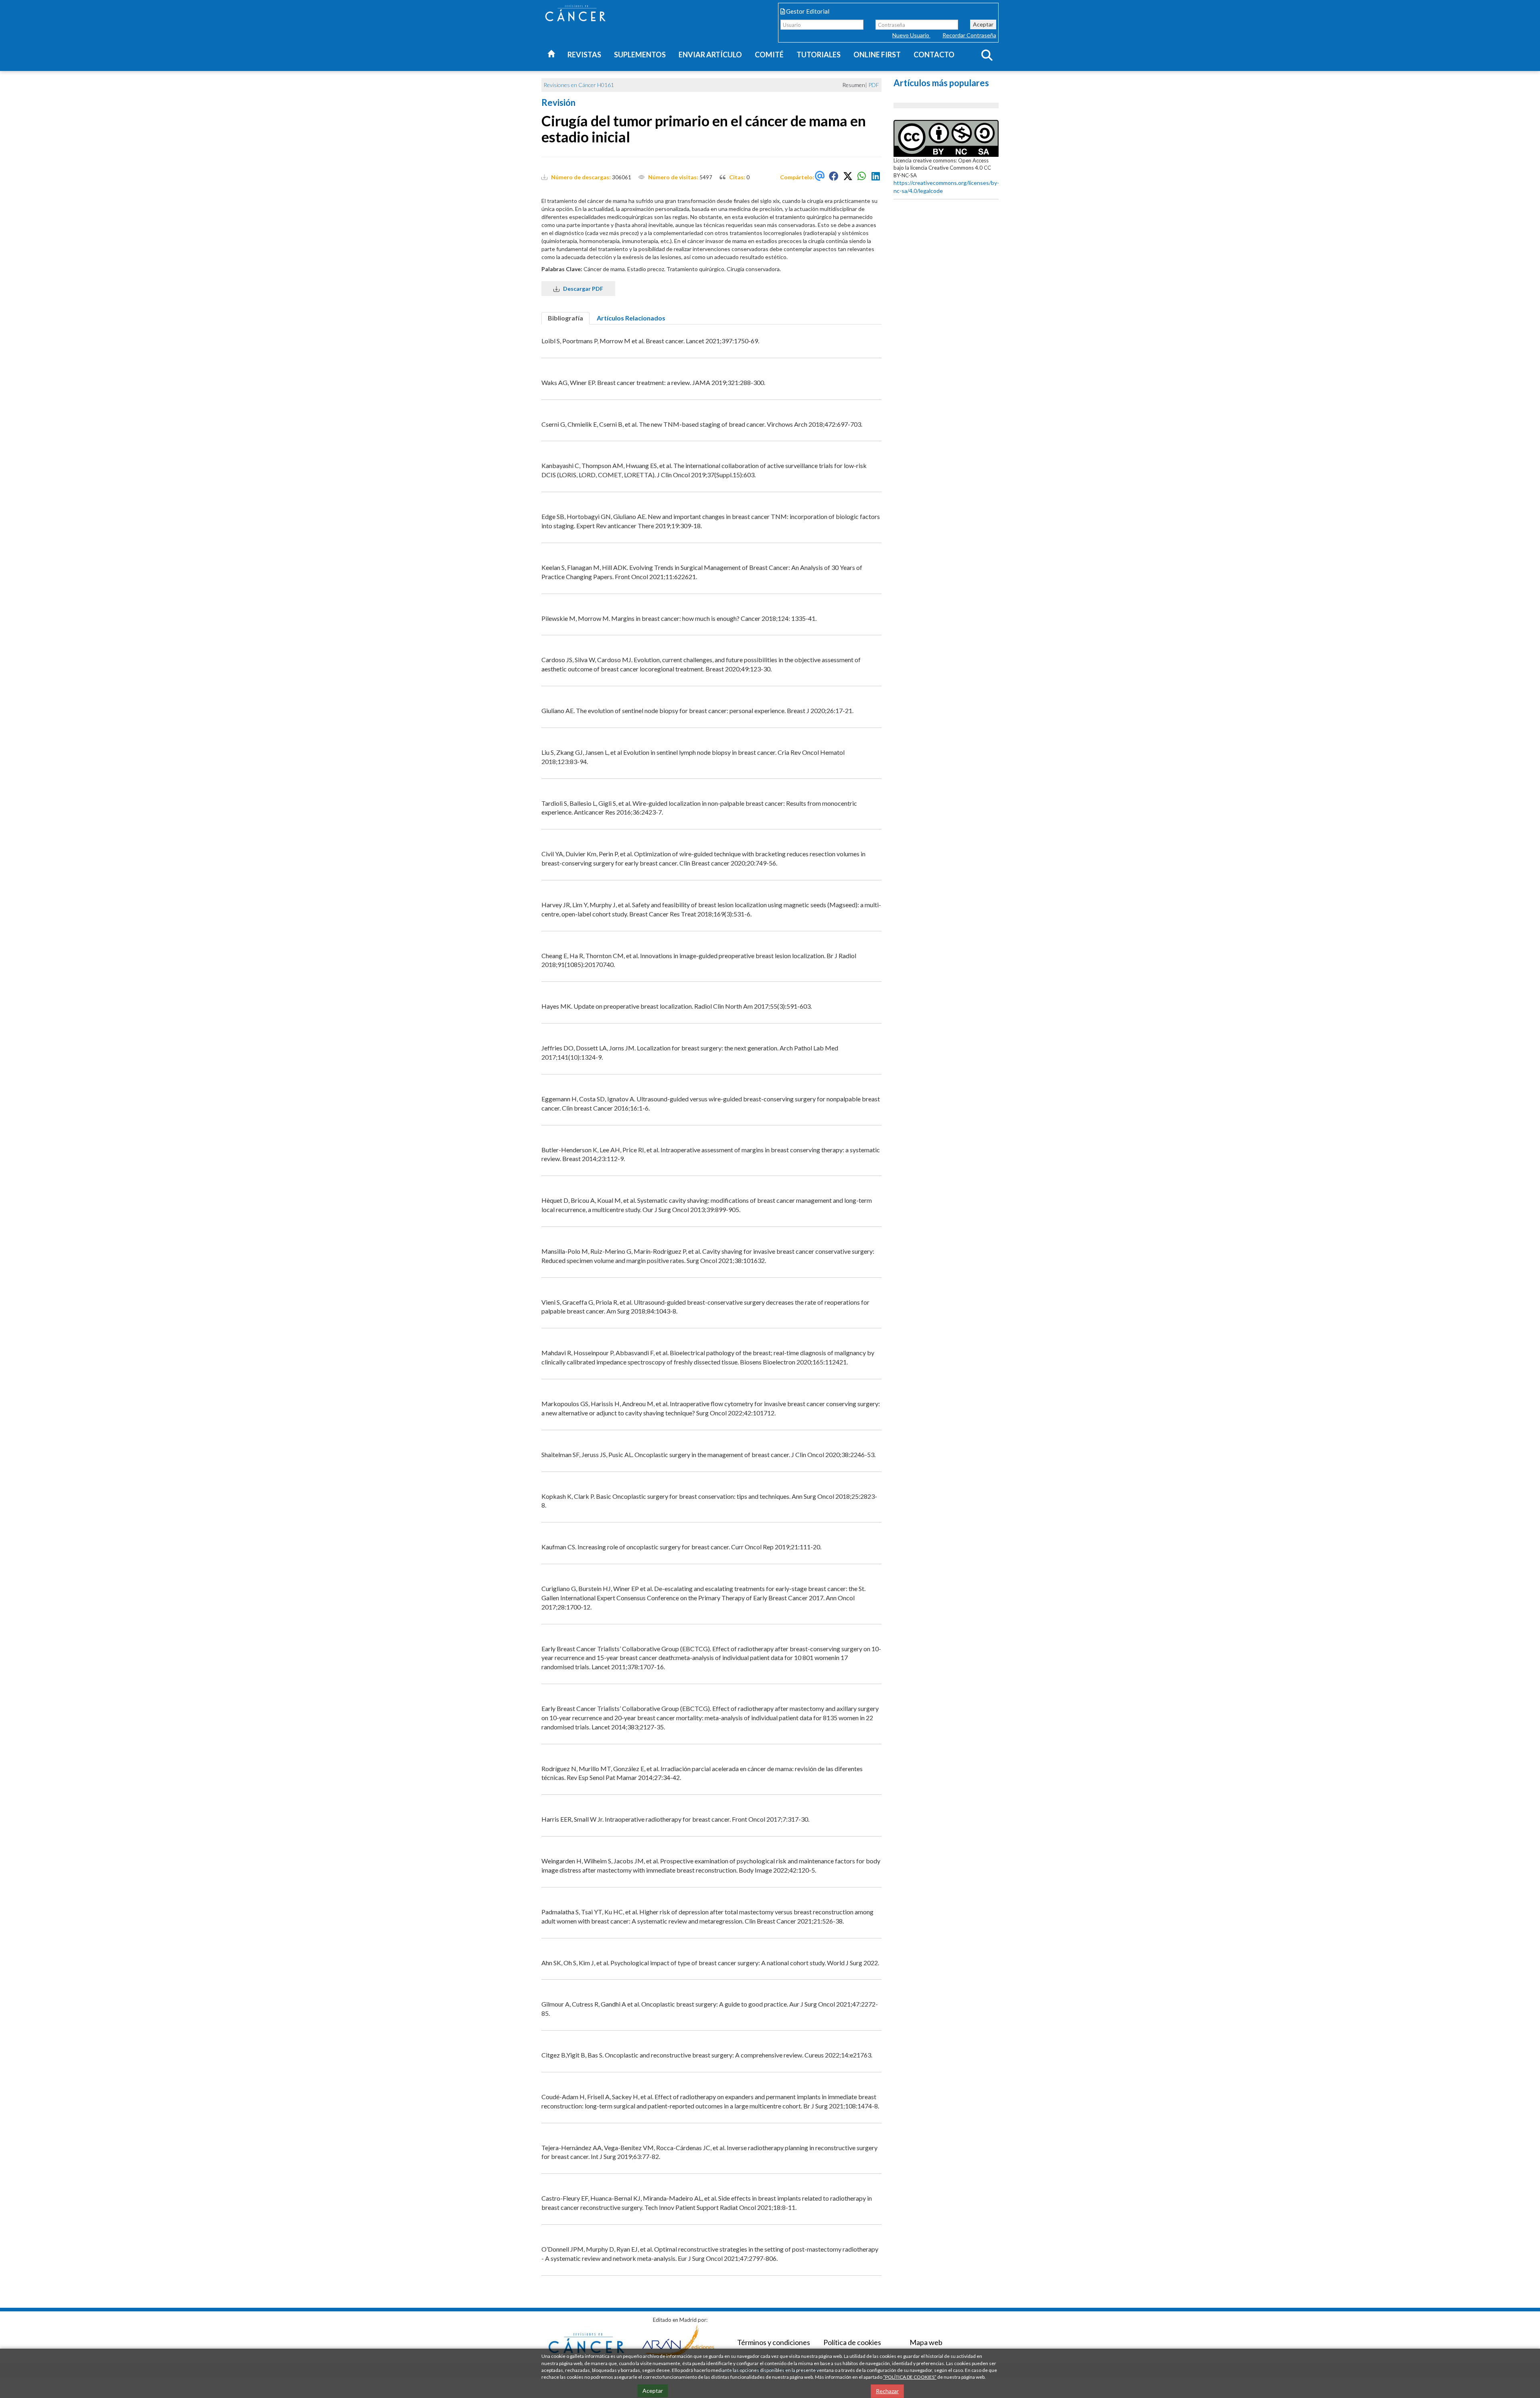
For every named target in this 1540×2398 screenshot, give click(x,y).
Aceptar (983, 24)
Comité (769, 55)
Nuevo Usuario (911, 35)
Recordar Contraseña (969, 35)
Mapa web (926, 2342)
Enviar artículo (710, 55)
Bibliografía (565, 318)
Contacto (934, 55)
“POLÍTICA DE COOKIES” (910, 2377)
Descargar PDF (581, 289)
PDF (874, 85)
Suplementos (640, 55)
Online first (877, 55)
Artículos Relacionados (631, 318)
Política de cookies (852, 2342)
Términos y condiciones (774, 2342)
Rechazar (887, 2391)
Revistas (584, 55)
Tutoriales (819, 55)
